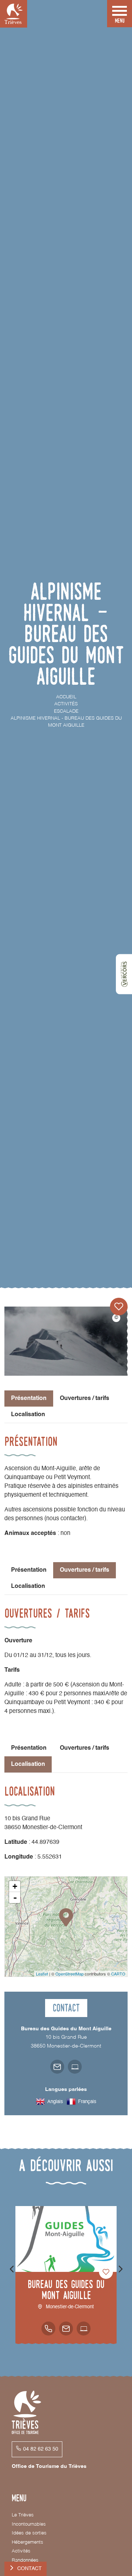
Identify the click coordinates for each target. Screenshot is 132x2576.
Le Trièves (23, 2515)
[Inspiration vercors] (124, 974)
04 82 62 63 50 (41, 2449)
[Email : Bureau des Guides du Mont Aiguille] (66, 2329)
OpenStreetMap (69, 1974)
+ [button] (15, 1886)
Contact (30, 2569)
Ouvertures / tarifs (85, 1399)
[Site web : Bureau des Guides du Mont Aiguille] (84, 2329)
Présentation (29, 1570)
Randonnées (25, 2560)
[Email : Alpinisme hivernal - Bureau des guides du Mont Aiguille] (57, 2067)
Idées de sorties (29, 2533)
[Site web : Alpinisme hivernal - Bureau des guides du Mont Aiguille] (75, 2067)
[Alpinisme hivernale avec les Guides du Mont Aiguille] (66, 1341)
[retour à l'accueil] (14, 14)
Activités (21, 2551)
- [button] (15, 1898)
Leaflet (42, 1974)
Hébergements (27, 2542)
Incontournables (29, 2524)
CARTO (118, 1974)
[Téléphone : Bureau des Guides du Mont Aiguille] (48, 2329)
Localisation (28, 1415)
